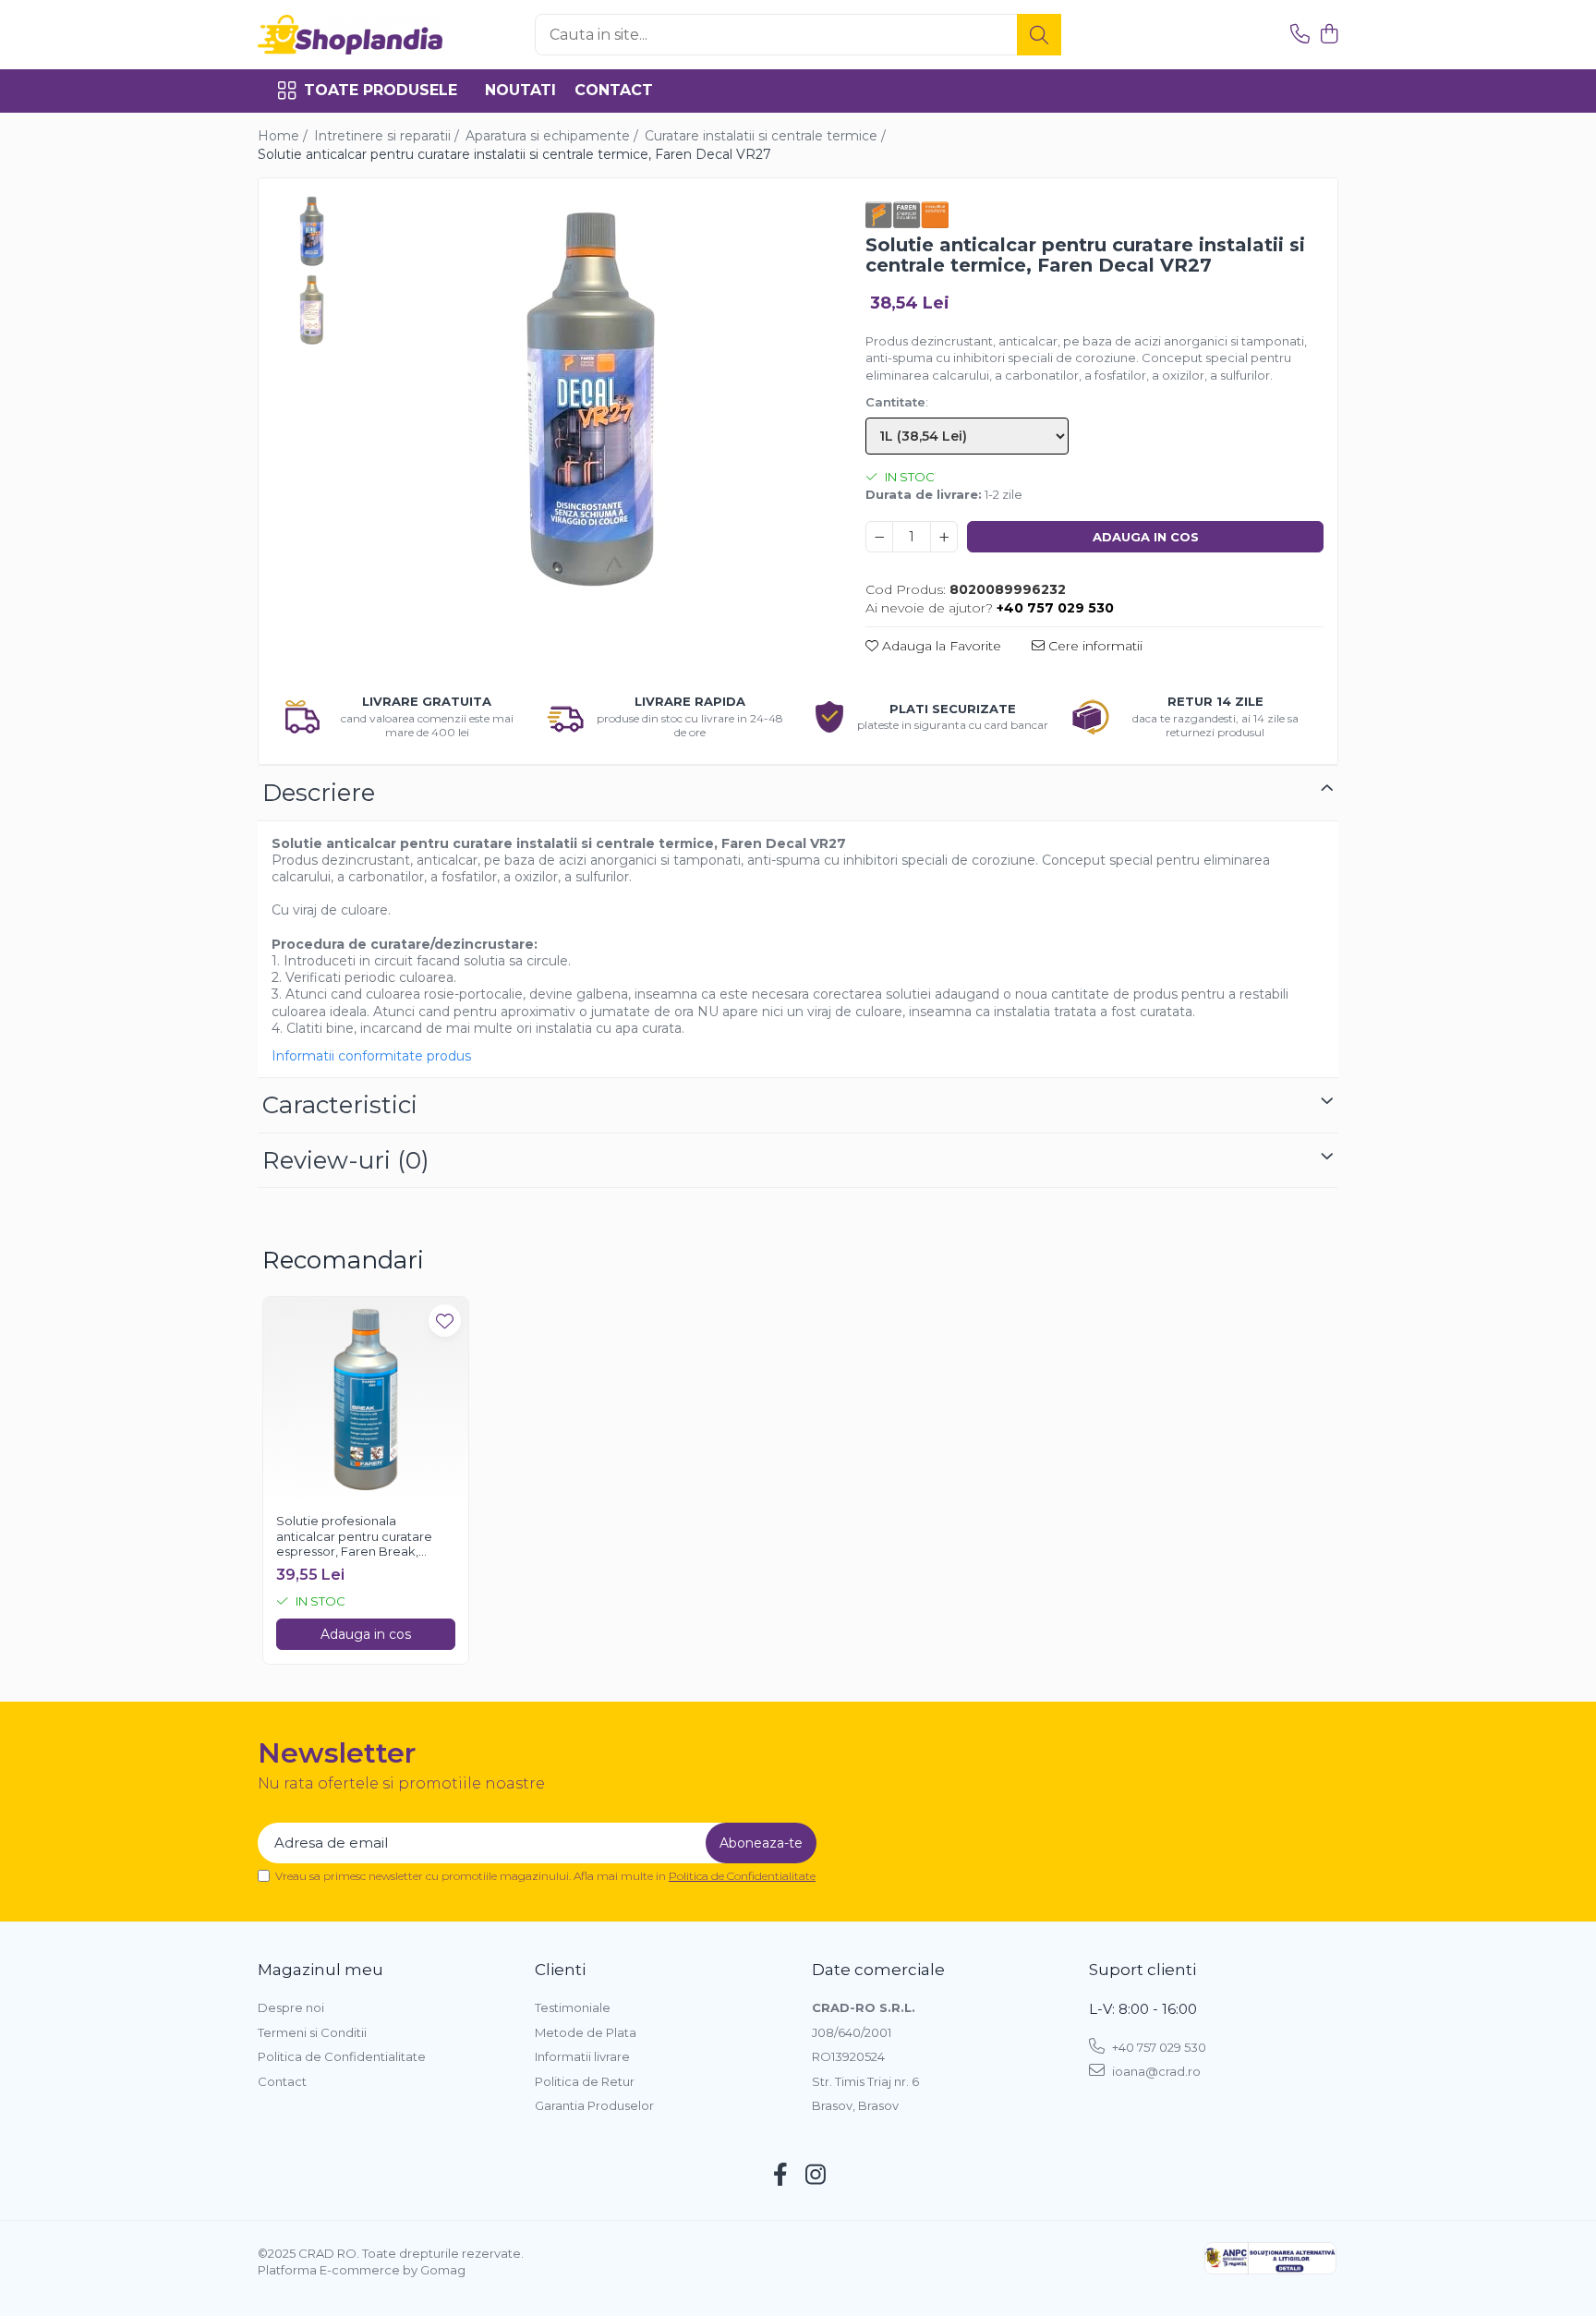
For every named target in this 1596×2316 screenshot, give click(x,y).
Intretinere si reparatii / (388, 136)
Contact (614, 90)
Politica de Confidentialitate (742, 1876)
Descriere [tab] (319, 793)
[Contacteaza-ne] (1300, 35)
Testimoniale (573, 2007)
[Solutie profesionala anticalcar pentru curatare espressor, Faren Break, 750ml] (366, 1400)
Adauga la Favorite (940, 646)
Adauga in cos (1146, 537)
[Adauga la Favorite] (445, 1321)
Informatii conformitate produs (371, 1056)
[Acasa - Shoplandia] (350, 35)
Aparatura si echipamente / (554, 136)
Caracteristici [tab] (340, 1105)
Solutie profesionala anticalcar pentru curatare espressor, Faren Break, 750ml (354, 1537)
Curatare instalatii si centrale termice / (767, 136)
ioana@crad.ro (1155, 2071)
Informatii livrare (582, 2056)
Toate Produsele (381, 90)
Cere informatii (1094, 646)
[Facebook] (781, 2176)
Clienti (560, 1970)
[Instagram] (816, 2176)
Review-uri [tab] (346, 1160)
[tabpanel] (590, 400)
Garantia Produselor (594, 2105)
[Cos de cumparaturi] (1329, 35)
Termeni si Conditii (312, 2032)
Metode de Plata (586, 2032)
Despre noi (291, 2007)
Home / (284, 136)
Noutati (520, 90)
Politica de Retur (585, 2081)
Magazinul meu (320, 1970)
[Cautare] (1039, 35)
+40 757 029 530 (1158, 2047)
